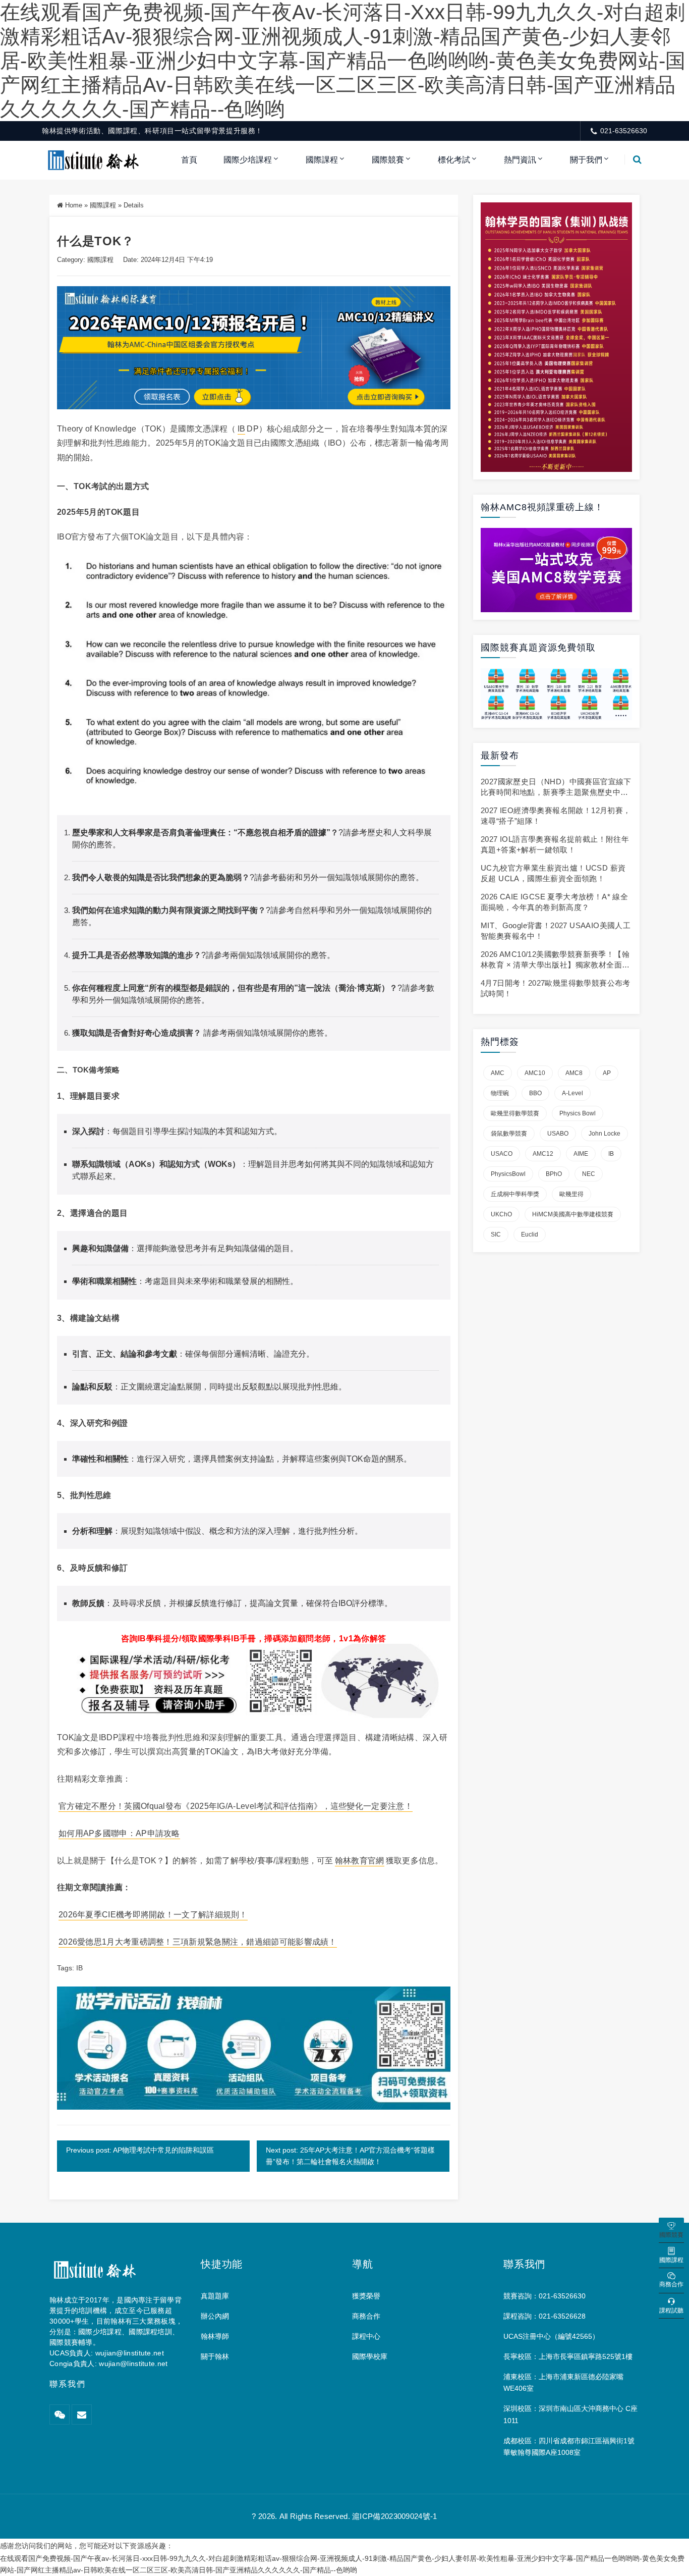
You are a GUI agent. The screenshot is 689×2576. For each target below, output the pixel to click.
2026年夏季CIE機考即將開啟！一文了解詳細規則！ (153, 1915)
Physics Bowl (578, 1113)
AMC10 (535, 1073)
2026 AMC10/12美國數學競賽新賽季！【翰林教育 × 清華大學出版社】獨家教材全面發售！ (555, 965)
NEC (589, 1174)
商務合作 (366, 2316)
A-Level (572, 1093)
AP (607, 1073)
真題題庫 (215, 2296)
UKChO (501, 1214)
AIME (581, 1154)
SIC (496, 1235)
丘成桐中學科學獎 (515, 1194)
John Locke (605, 1134)
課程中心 (366, 2336)
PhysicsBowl (508, 1174)
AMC (498, 1073)
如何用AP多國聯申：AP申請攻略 (119, 1833)
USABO (558, 1134)
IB (242, 429)
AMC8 (574, 1073)
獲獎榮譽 (366, 2296)
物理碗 (500, 1093)
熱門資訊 (520, 160)
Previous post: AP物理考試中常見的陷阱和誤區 (140, 2150)
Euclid (530, 1235)
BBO (535, 1093)
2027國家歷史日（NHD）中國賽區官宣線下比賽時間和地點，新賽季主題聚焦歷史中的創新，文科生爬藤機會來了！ (556, 792)
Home (74, 205)
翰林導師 (215, 2336)
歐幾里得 (571, 1194)
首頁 (189, 160)
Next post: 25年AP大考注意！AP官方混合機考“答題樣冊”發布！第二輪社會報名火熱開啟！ (350, 2156)
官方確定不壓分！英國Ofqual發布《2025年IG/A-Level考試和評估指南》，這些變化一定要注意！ (236, 1806)
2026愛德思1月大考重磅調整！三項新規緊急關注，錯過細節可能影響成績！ (198, 1942)
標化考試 (454, 160)
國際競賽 (388, 160)
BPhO (554, 1174)
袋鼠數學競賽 (509, 1134)
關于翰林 (215, 2356)
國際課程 (322, 160)
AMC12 (543, 1154)
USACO (502, 1154)
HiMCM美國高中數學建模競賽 (573, 1214)
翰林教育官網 (360, 1861)
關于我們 (586, 160)
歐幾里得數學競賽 (515, 1113)
